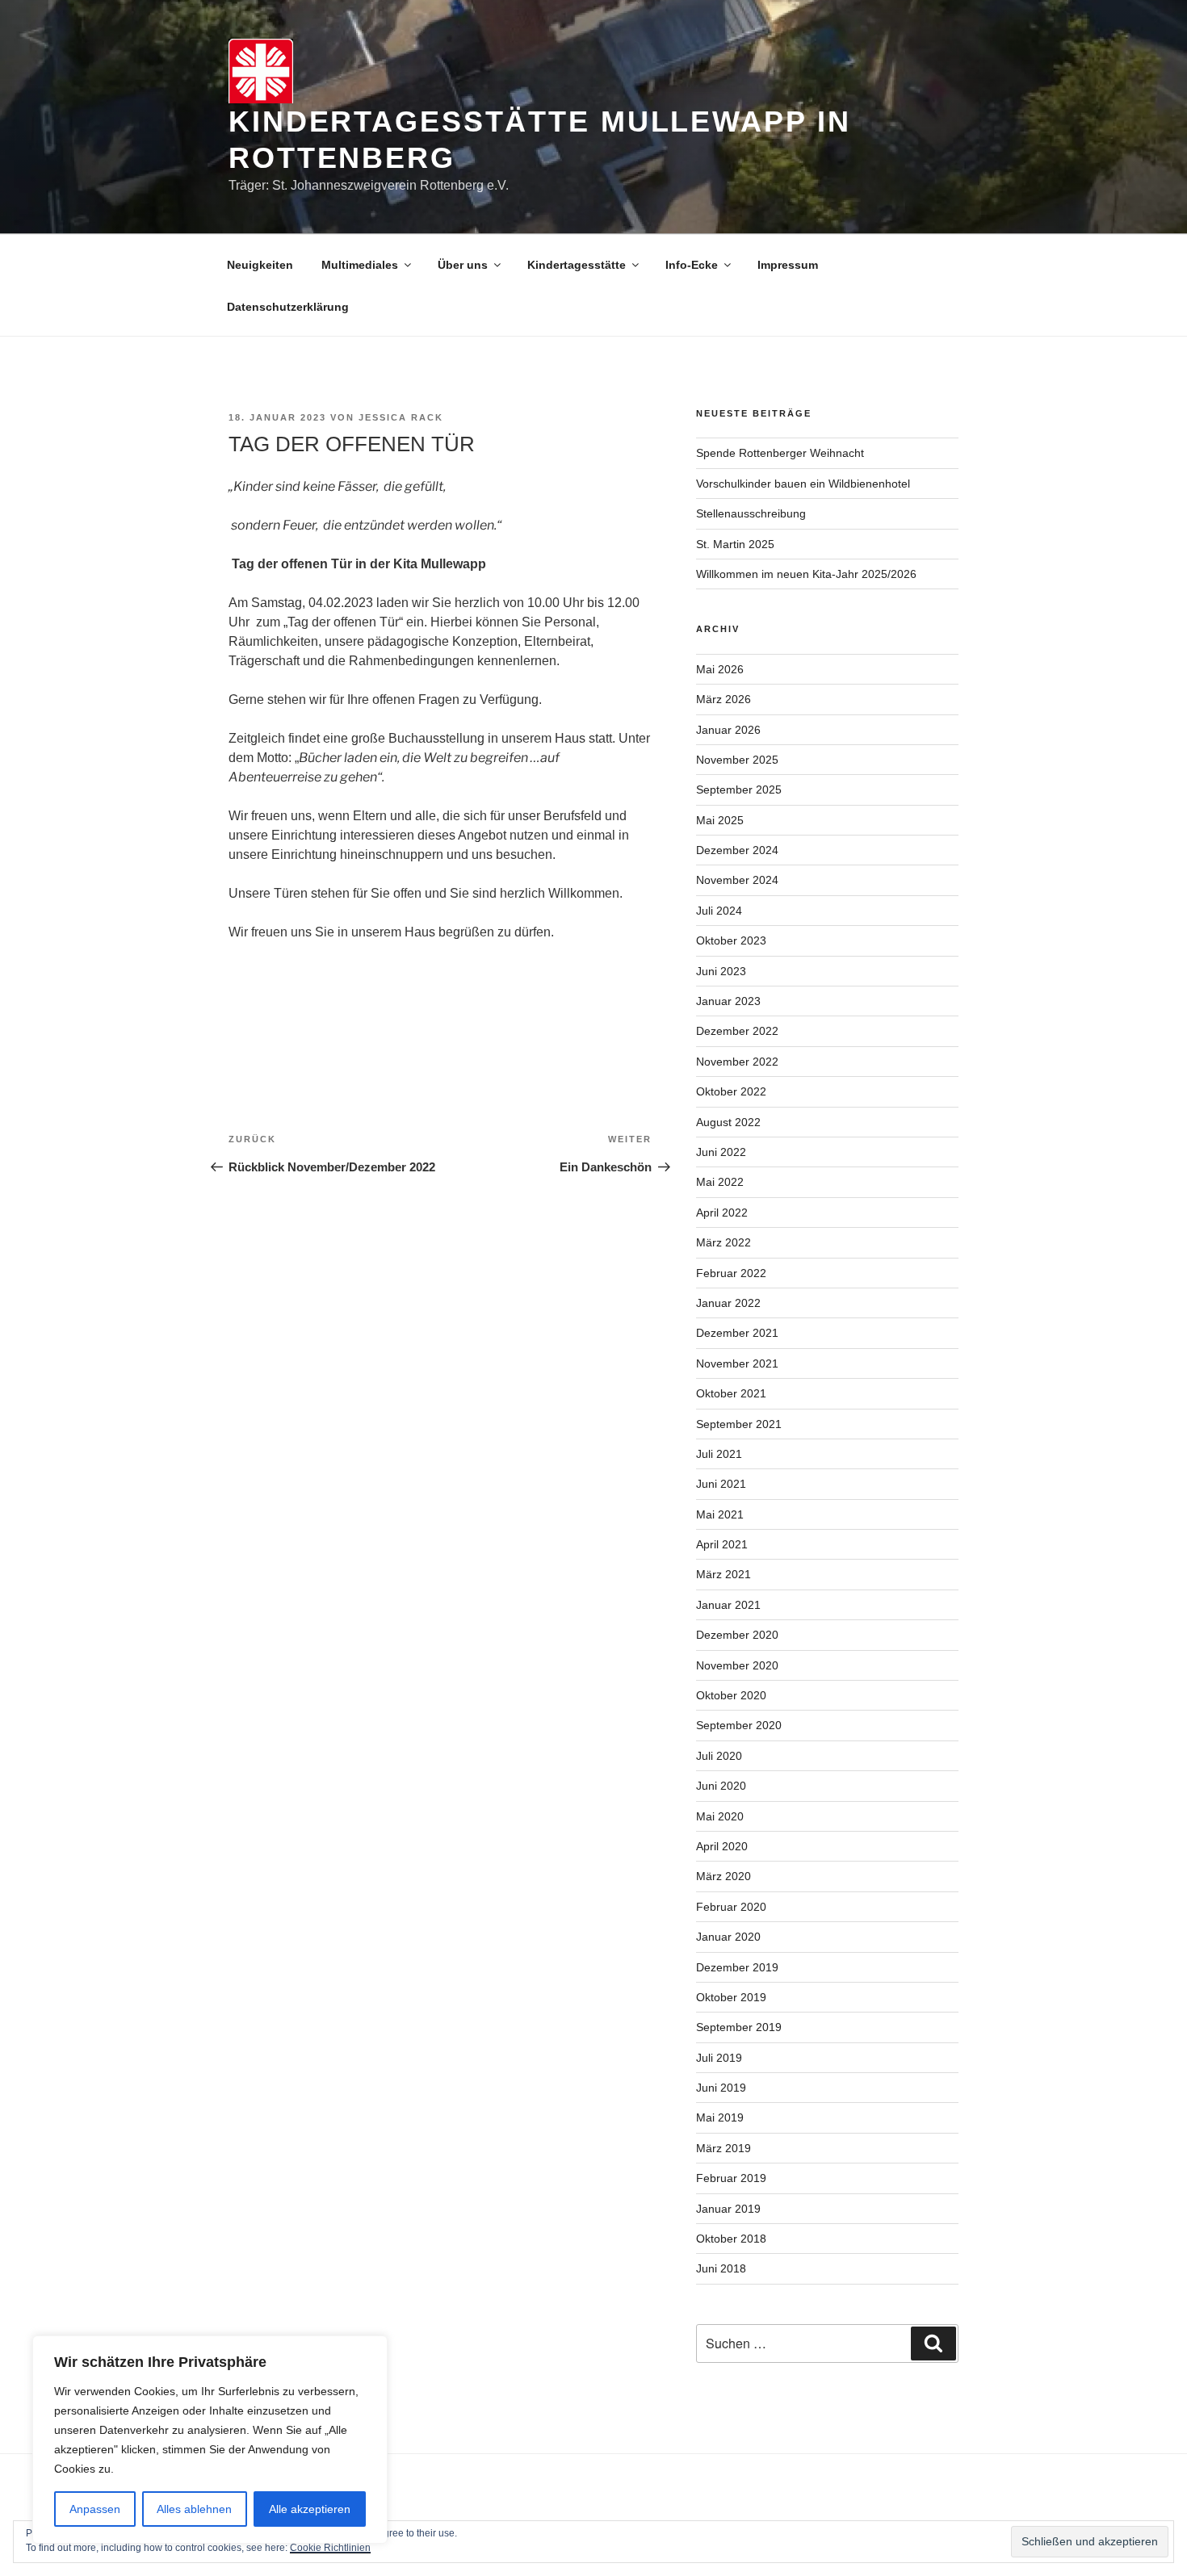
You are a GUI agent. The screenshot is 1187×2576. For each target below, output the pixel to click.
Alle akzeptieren (310, 2509)
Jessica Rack (401, 417)
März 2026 (724, 699)
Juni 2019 (721, 2088)
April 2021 (722, 1544)
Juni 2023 (721, 971)
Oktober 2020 (731, 1695)
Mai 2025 (720, 820)
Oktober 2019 (731, 1997)
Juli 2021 (719, 1454)
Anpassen (95, 2509)
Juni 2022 (721, 1152)
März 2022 (724, 1242)
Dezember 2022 (737, 1031)
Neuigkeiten (260, 265)
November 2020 (737, 1665)
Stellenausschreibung (751, 513)
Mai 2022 (720, 1182)
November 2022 (737, 1062)
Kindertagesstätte (577, 265)
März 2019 (724, 2148)
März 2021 (724, 1574)
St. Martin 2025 (735, 544)
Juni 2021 (721, 1484)
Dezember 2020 (737, 1635)
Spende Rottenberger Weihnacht (780, 453)
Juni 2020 (721, 1786)
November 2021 (737, 1363)
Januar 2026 (728, 730)
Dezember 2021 (737, 1333)
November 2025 (737, 760)
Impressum (788, 265)
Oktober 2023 (731, 940)
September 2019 (739, 2027)
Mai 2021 (720, 1514)
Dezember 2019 (737, 1967)
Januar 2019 (728, 2209)
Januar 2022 (728, 1303)
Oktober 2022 (731, 1091)
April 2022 (722, 1213)
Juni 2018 (721, 2268)
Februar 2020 (731, 1907)
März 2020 (724, 1876)
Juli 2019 (719, 2058)
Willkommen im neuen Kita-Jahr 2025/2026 (806, 574)
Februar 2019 (731, 2178)
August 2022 (728, 1122)
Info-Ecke (692, 265)
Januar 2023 (728, 1001)
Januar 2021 (728, 1605)
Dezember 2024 (737, 850)
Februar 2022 (731, 1273)
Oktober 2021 (731, 1393)
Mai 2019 (720, 2117)
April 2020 (722, 1846)
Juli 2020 (719, 1756)
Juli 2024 (719, 911)
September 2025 (739, 790)
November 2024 (737, 880)
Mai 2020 (720, 1816)
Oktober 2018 (731, 2239)
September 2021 (739, 1424)
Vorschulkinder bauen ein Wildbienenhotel (803, 484)
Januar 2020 (728, 1937)
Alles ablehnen (194, 2509)
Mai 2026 (720, 669)
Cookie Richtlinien (330, 2548)
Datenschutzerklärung (288, 307)
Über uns (463, 265)
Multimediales (360, 265)
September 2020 (739, 1725)
